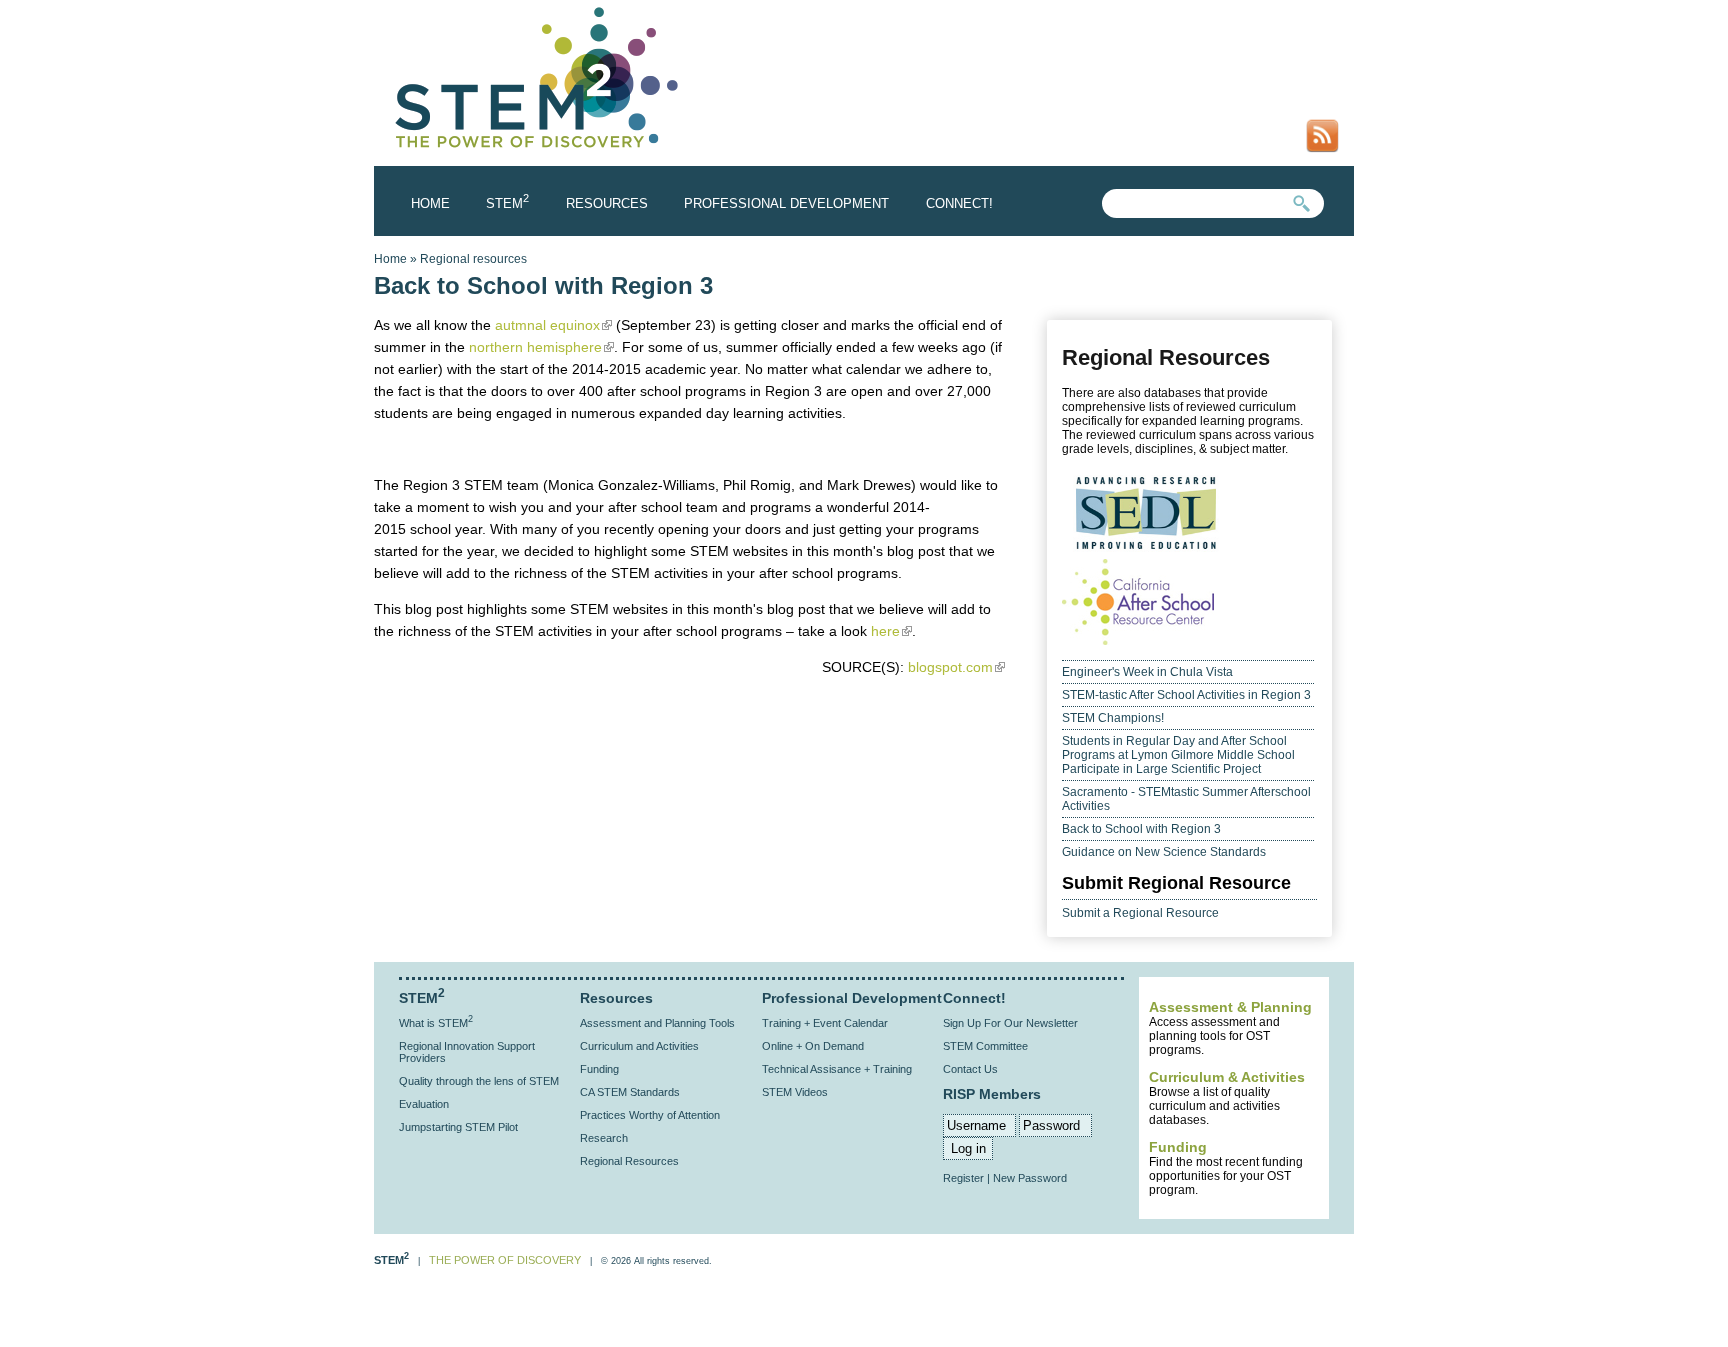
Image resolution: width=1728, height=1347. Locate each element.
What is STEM (436, 1023)
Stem (507, 203)
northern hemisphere (541, 347)
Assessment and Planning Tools (657, 1023)
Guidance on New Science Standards (1164, 852)
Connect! (959, 203)
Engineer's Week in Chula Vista (1147, 672)
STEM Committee (985, 1046)
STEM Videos (795, 1092)
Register (963, 1178)
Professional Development (786, 203)
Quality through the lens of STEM (479, 1081)
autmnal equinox (553, 325)
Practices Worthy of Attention (650, 1115)
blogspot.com (954, 667)
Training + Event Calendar (825, 1023)
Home (430, 203)
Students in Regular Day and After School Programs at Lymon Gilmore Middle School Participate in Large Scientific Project (1178, 755)
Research (604, 1138)
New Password (1030, 1178)
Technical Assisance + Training (837, 1069)
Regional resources (473, 259)
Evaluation (424, 1104)
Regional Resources (629, 1161)
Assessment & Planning (1230, 1007)
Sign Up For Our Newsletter (1010, 1023)
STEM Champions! (1113, 718)
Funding (1178, 1147)
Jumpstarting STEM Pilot (458, 1127)
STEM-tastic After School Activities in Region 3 (1186, 695)
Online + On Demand (813, 1046)
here (891, 631)
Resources (607, 203)
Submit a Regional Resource (1140, 913)
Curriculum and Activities (639, 1046)
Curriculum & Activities (1227, 1077)
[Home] (538, 150)
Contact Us (970, 1069)
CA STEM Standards (630, 1092)
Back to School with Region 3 (1141, 829)
